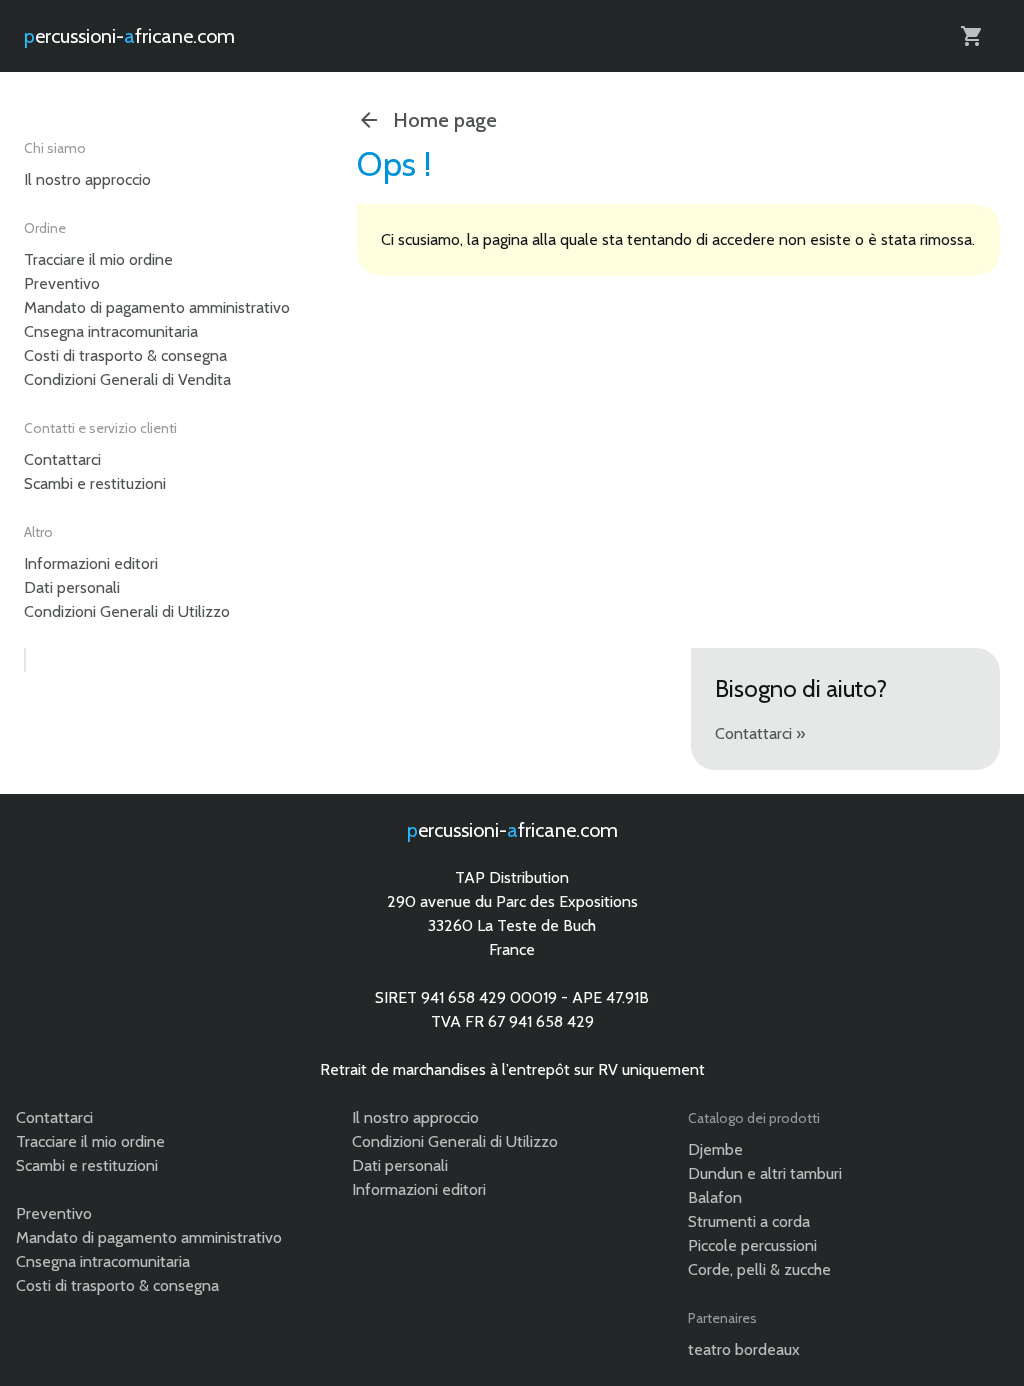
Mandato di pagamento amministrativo (157, 307)
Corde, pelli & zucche (759, 1269)
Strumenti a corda (749, 1221)
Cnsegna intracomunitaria (111, 331)
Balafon (715, 1197)
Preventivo (62, 283)
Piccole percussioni (752, 1245)
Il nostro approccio (87, 179)
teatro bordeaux (744, 1349)
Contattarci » (760, 733)
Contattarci (62, 459)
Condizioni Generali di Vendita (127, 379)
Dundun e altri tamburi (765, 1173)
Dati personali (72, 587)
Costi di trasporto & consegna (125, 355)
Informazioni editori (91, 563)
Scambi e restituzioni (95, 483)
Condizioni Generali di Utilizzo (127, 611)
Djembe (715, 1149)
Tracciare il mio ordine (98, 259)
